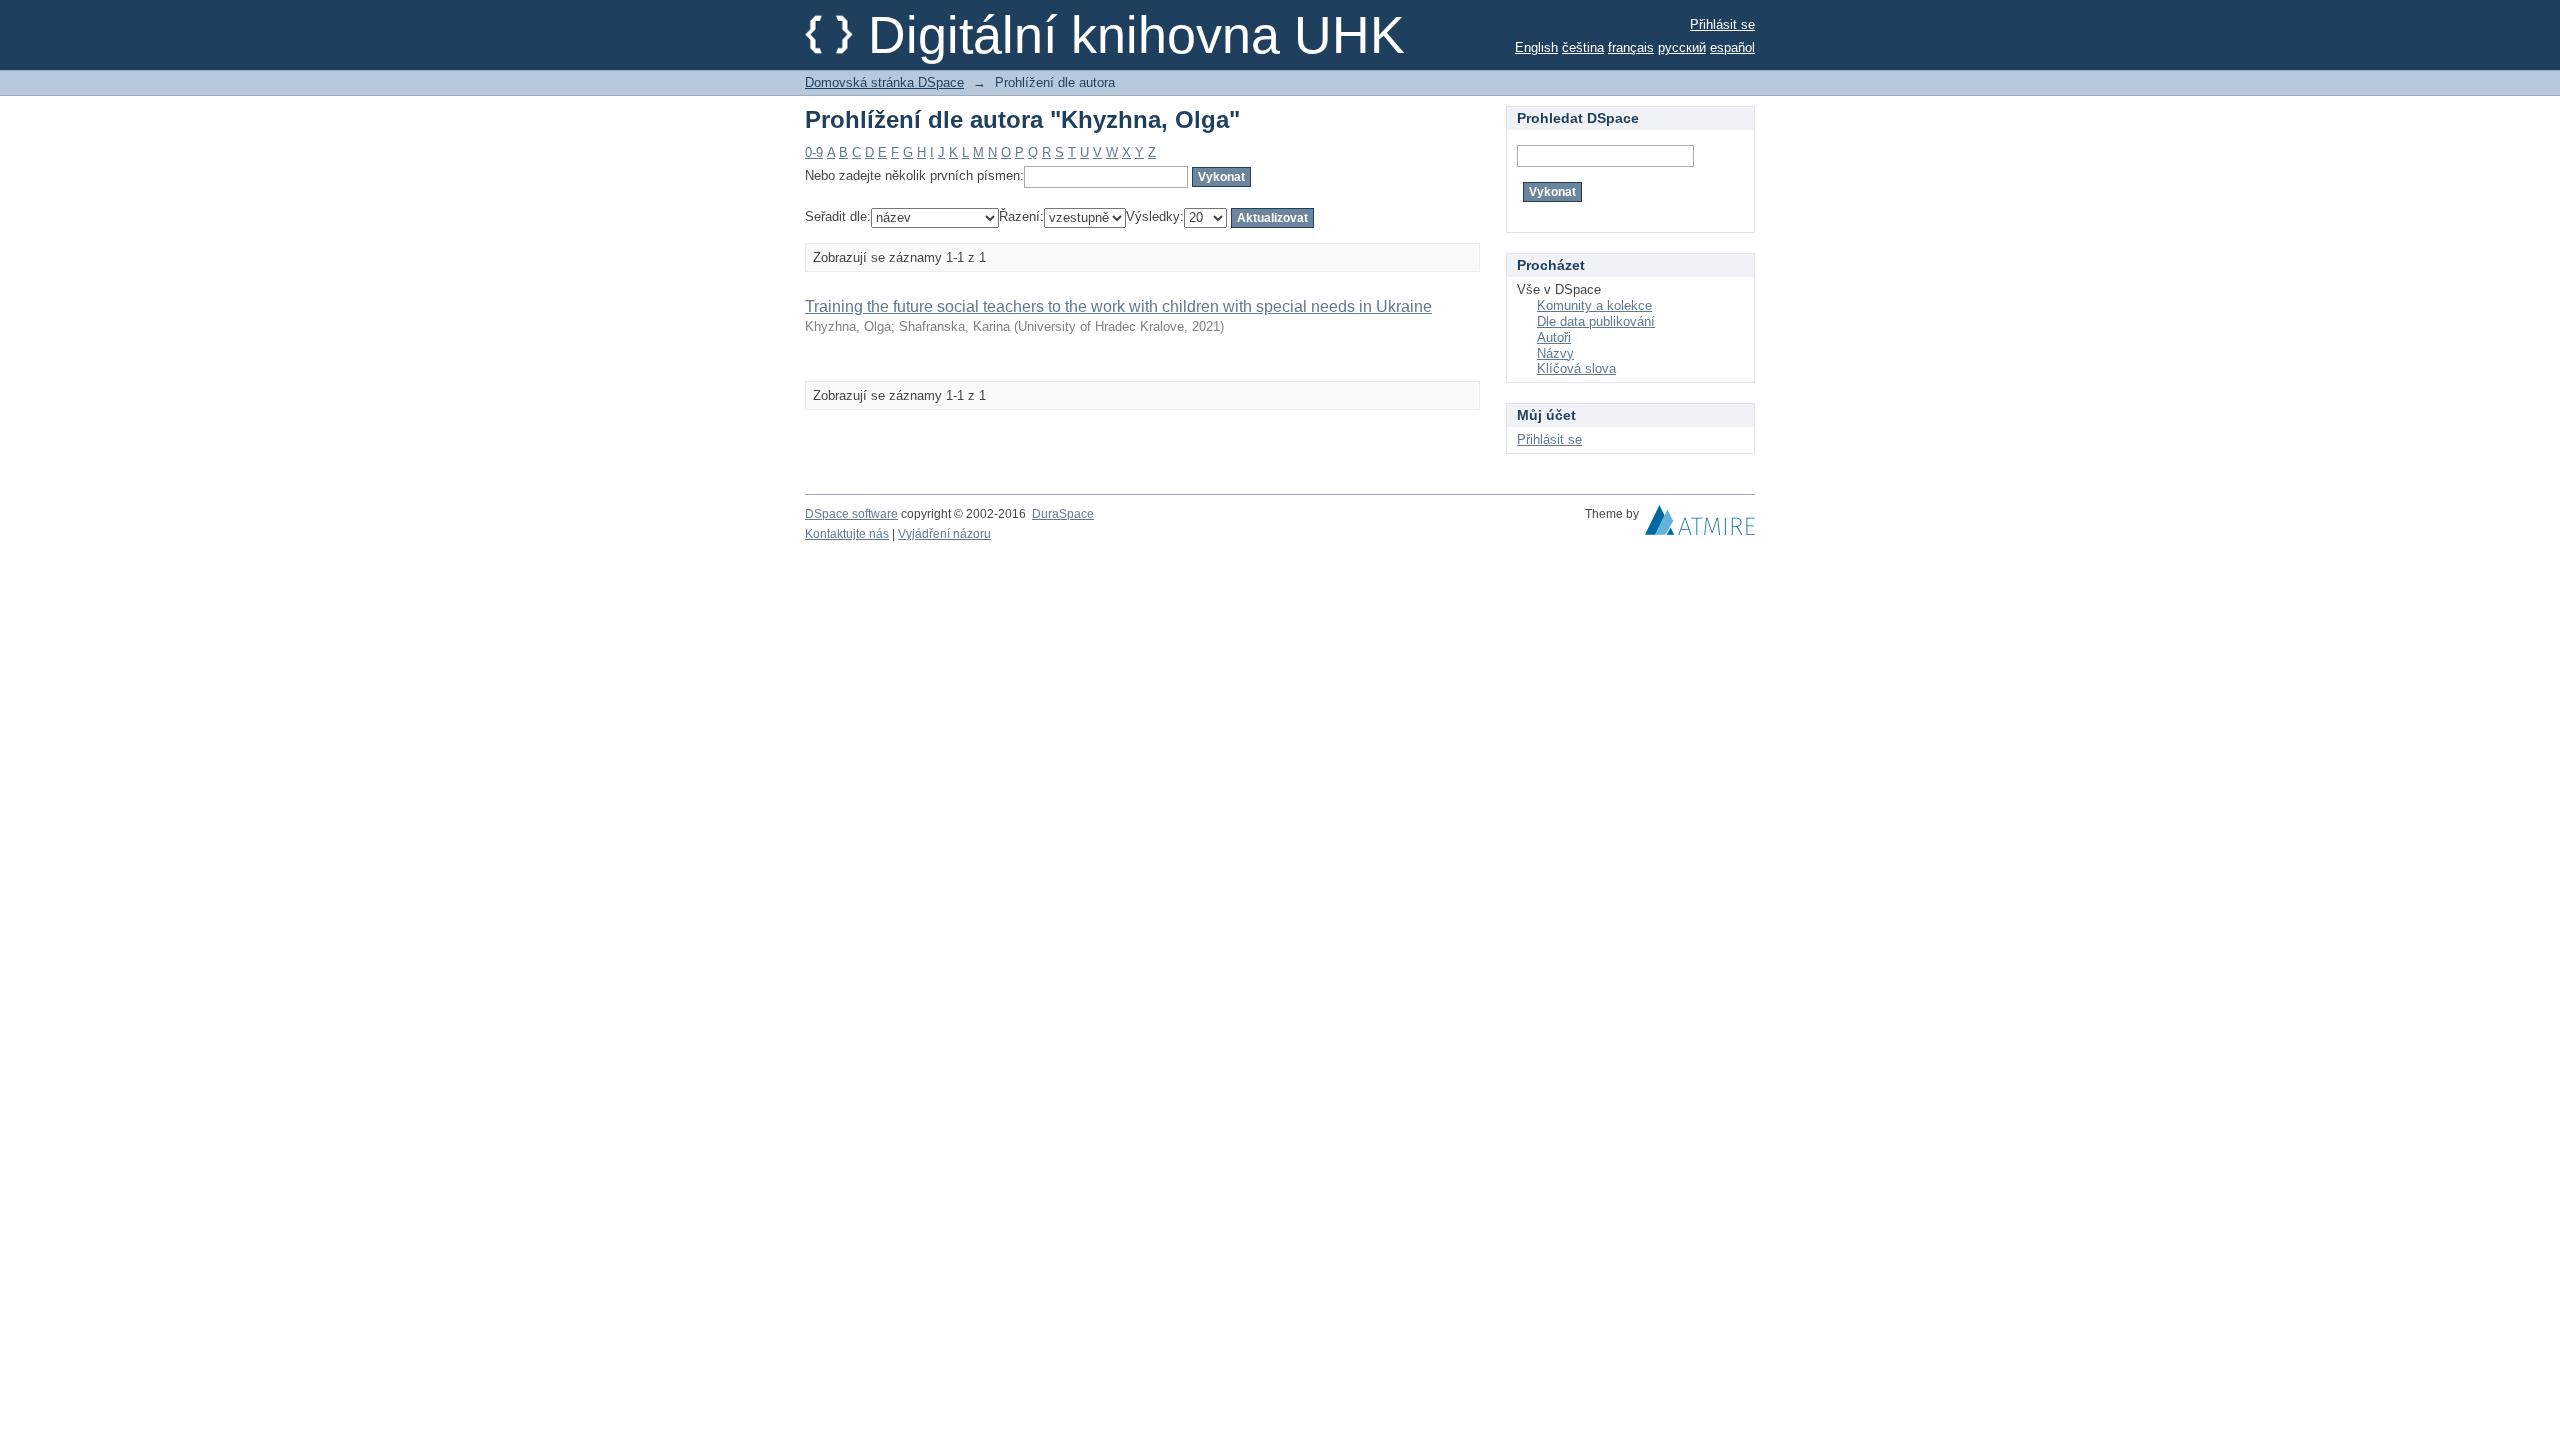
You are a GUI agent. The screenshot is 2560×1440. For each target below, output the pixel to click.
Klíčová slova (1576, 368)
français (1631, 47)
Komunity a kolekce (1594, 305)
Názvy (1555, 353)
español (1732, 47)
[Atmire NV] (1700, 525)
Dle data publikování (1596, 321)
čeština (1583, 47)
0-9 (814, 152)
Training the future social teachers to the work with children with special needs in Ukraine (1118, 306)
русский (1682, 47)
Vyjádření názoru (944, 534)
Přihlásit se (1722, 24)
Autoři (1554, 337)
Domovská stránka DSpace (884, 82)
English (1536, 47)
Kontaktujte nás (847, 534)
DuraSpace (1063, 514)
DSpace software (851, 514)
